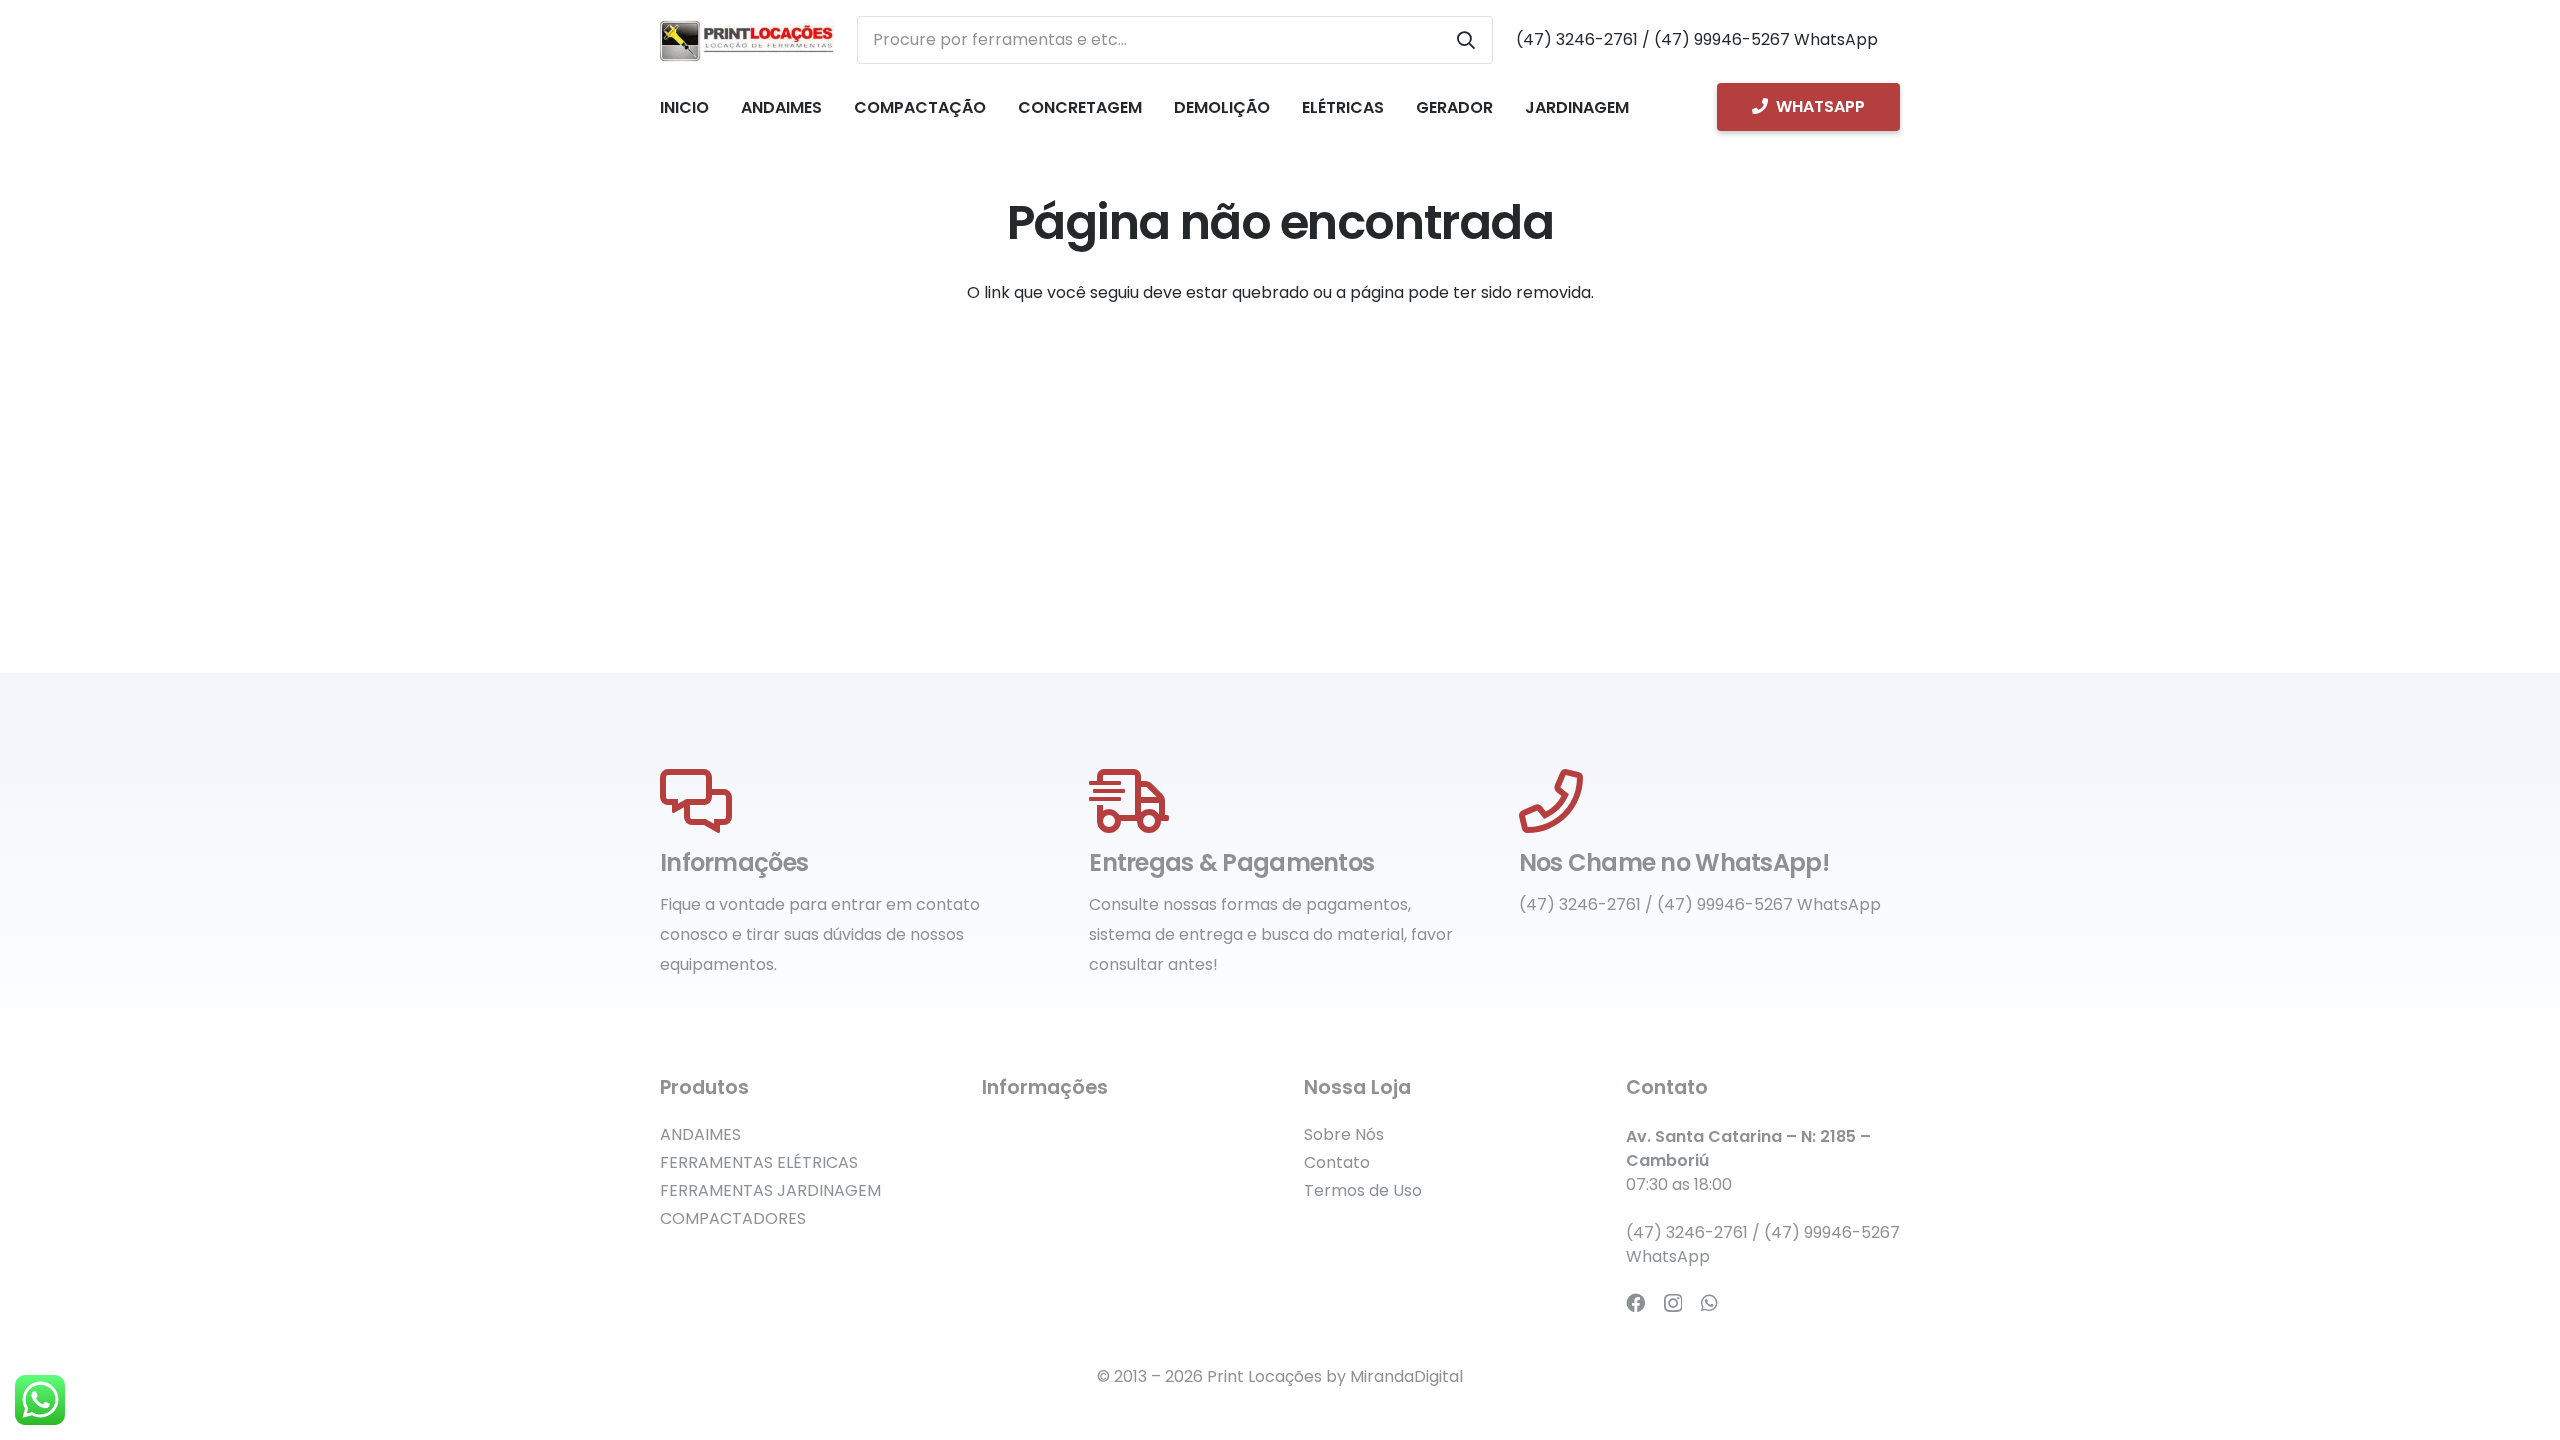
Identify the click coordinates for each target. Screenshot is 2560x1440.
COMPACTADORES (733, 1218)
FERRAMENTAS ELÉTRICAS (759, 1162)
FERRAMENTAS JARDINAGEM (770, 1190)
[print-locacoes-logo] (747, 40)
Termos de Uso (1363, 1190)
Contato (1337, 1162)
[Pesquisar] (1466, 40)
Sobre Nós (1344, 1134)
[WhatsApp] (1709, 1302)
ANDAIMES (700, 1134)
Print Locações (1264, 1376)
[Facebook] (1635, 1302)
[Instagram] (1673, 1303)
